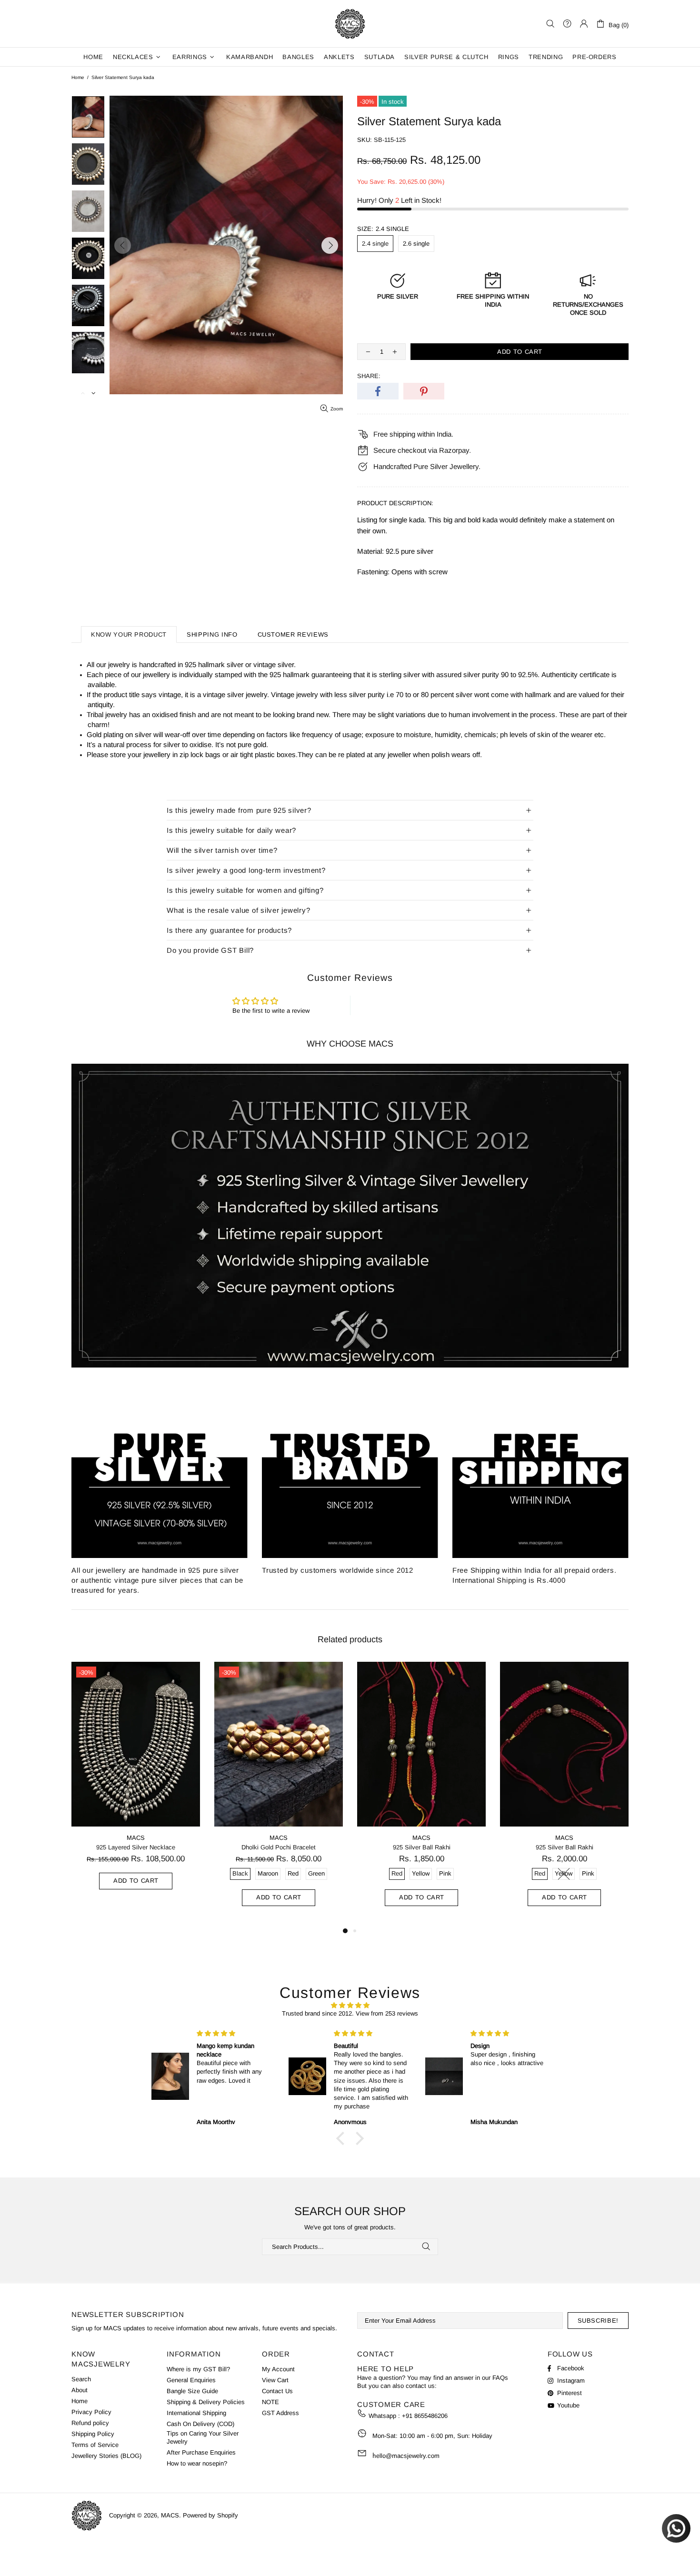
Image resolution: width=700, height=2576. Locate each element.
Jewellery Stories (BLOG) (106, 2456)
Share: (369, 376)
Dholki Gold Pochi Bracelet (279, 1847)
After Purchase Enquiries (201, 2452)
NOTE (270, 2402)
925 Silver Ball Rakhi (422, 1847)
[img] (350, 2005)
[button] (343, 2138)
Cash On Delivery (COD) (200, 2424)
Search (81, 2379)
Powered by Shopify (210, 2515)
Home (78, 77)
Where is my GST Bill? (198, 2369)
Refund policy (90, 2423)
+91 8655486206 (425, 2416)
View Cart (275, 2380)
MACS (350, 24)
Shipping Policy (93, 2434)
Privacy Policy (91, 2412)
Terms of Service (95, 2445)
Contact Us (277, 2391)
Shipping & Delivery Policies (206, 2402)
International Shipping (196, 2413)
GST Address (280, 2413)
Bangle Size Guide (192, 2391)
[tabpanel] (136, 1785)
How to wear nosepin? (197, 2463)
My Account (278, 2369)
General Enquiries (191, 2380)
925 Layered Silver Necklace (136, 1847)
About (80, 2390)
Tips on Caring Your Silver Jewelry (203, 2437)
